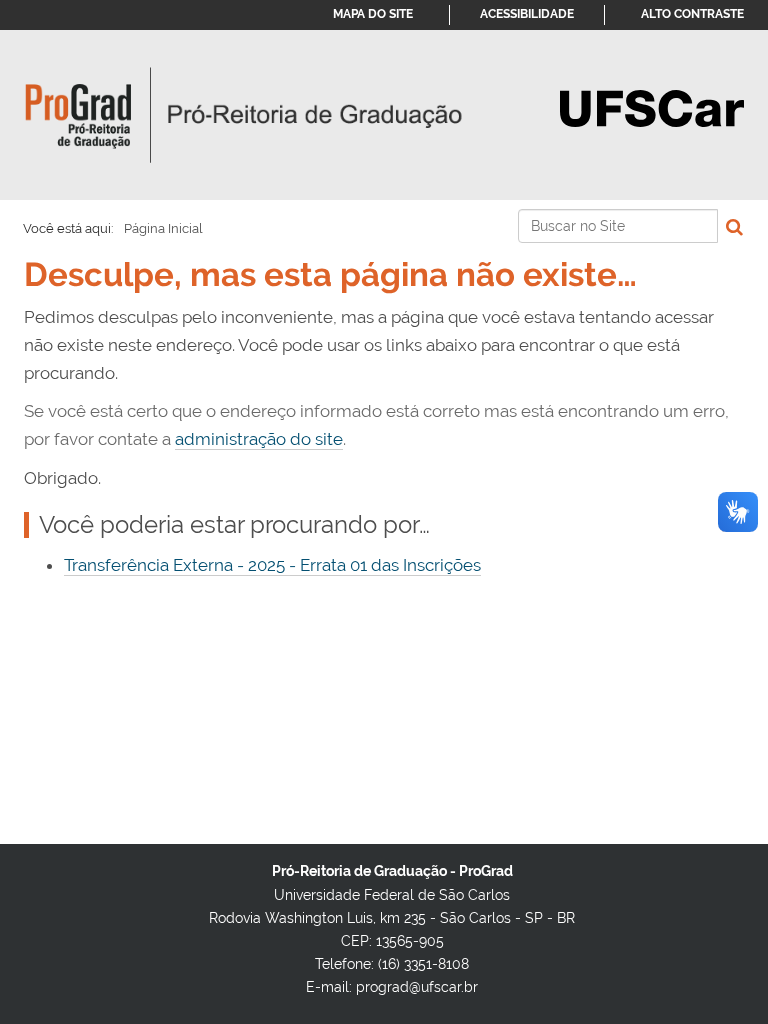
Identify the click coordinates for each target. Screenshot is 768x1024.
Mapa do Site (373, 14)
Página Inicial (163, 228)
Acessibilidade (527, 14)
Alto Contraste (692, 14)
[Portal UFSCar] (652, 107)
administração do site (259, 439)
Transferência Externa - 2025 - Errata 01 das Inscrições (272, 565)
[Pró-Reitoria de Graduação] (244, 115)
